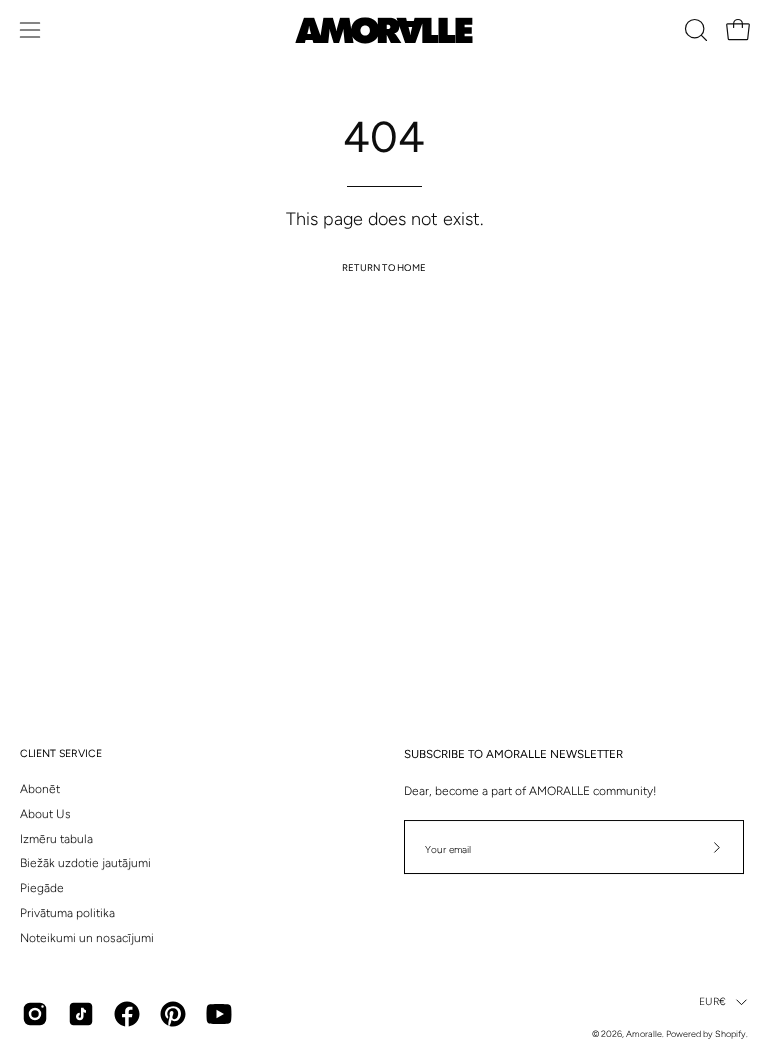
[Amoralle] (384, 30)
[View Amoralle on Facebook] (127, 1014)
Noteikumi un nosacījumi (87, 938)
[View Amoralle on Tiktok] (81, 1014)
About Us (45, 814)
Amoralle (644, 1033)
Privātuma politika (67, 913)
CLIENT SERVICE (61, 753)
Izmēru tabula (56, 839)
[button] (694, 30)
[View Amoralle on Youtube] (219, 1014)
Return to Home (384, 267)
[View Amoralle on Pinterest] (173, 1014)
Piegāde (42, 888)
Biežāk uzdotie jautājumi (85, 863)
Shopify (730, 1033)
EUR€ (712, 1001)
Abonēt (40, 789)
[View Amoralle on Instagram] (35, 1014)
